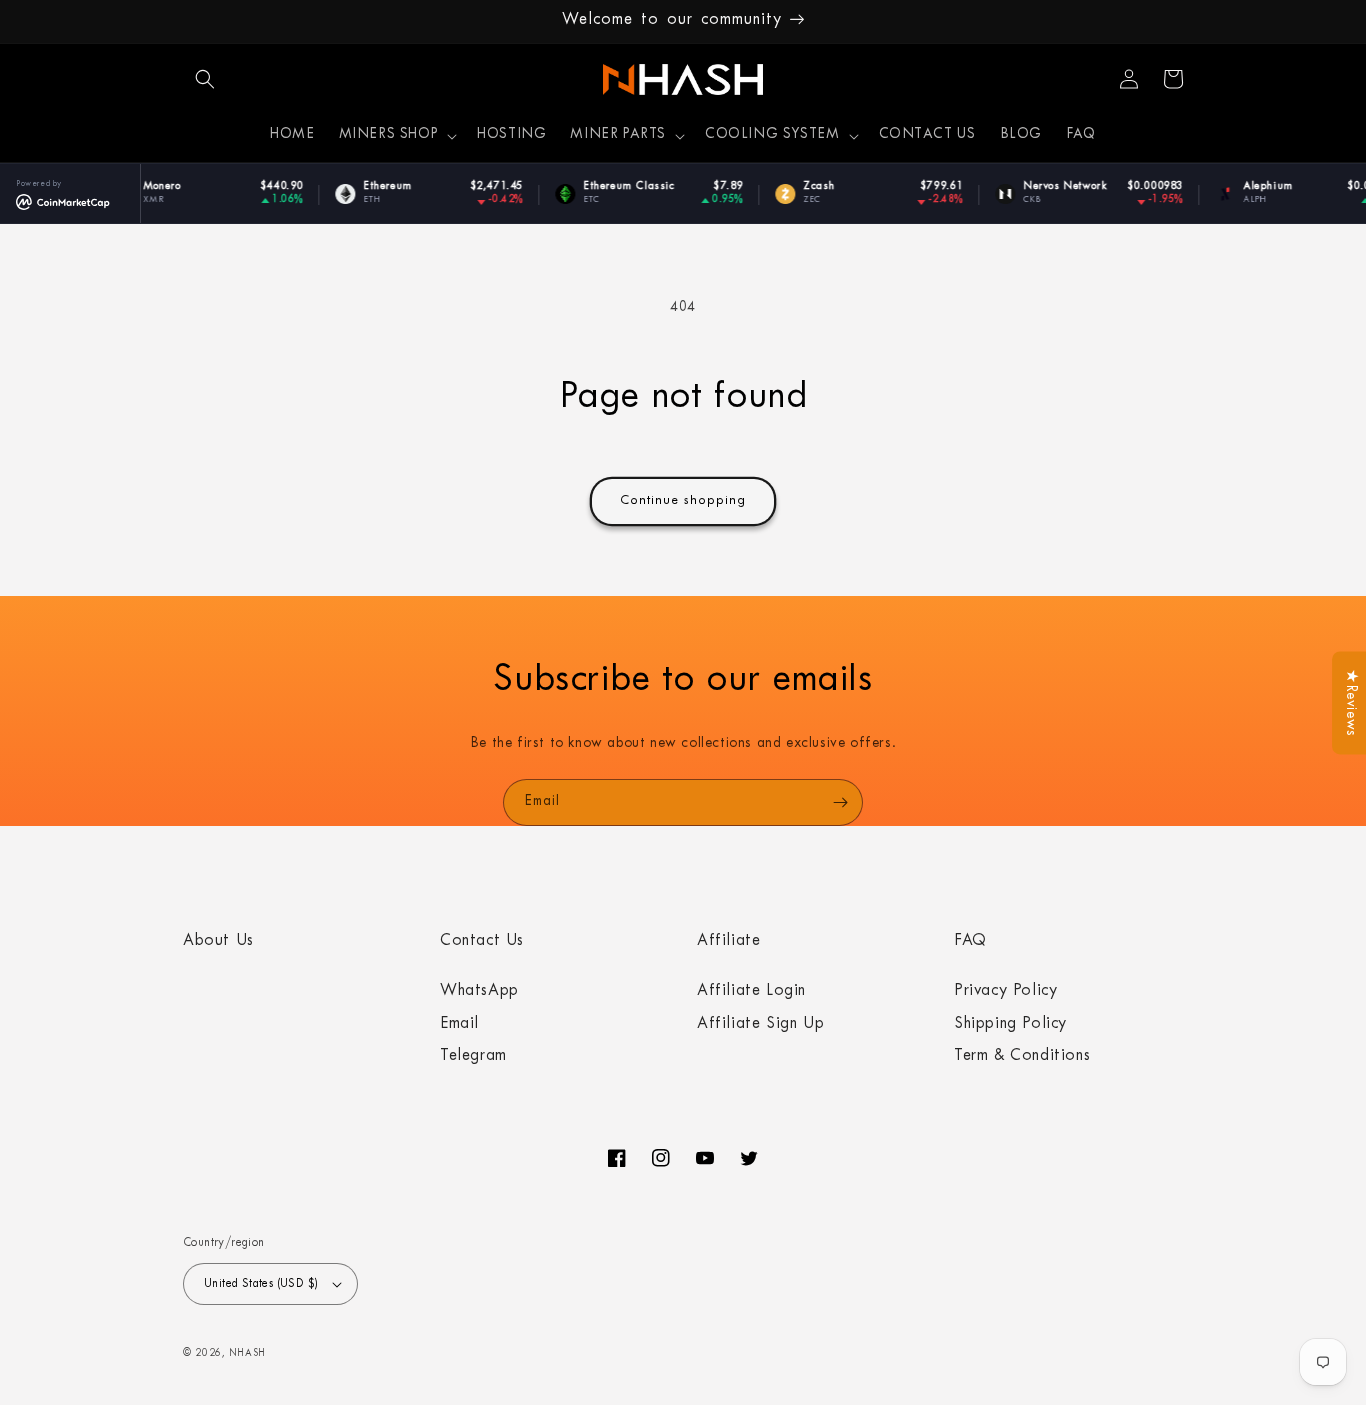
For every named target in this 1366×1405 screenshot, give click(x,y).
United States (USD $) (261, 1284)
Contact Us (482, 942)
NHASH (248, 1354)
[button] (205, 79)
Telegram (473, 1057)
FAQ (970, 942)
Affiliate (728, 942)
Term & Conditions (1022, 1057)
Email (459, 1025)
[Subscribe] (840, 802)
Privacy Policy (1005, 992)
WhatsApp (479, 992)
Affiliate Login (751, 992)
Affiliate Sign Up (760, 1025)
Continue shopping (683, 501)
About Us (218, 942)
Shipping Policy (1010, 1025)
